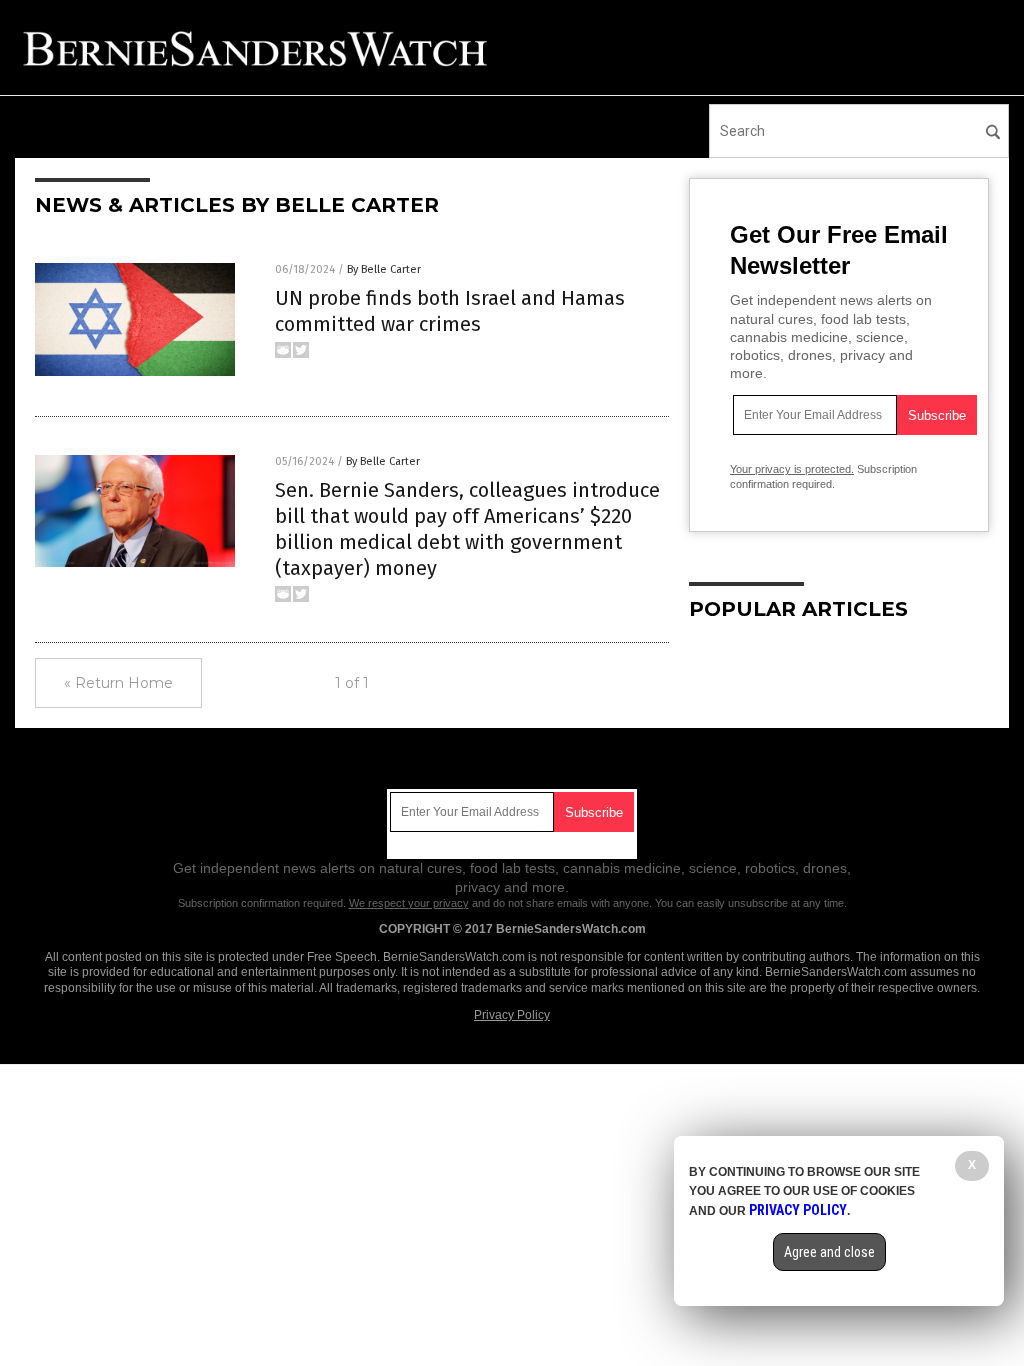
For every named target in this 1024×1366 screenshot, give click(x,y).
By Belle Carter (384, 269)
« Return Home (118, 683)
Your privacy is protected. (792, 469)
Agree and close (829, 1252)
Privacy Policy (512, 1015)
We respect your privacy (409, 903)
